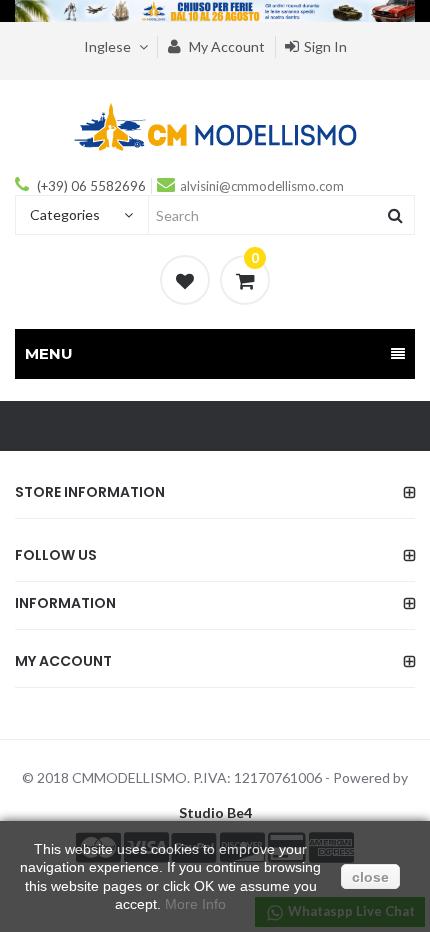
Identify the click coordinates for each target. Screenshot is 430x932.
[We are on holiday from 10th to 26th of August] (215, 11)
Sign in (325, 46)
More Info (195, 904)
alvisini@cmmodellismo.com (262, 186)
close (370, 877)
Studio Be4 (215, 812)
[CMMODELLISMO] (215, 126)
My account (225, 46)
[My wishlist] (185, 280)
